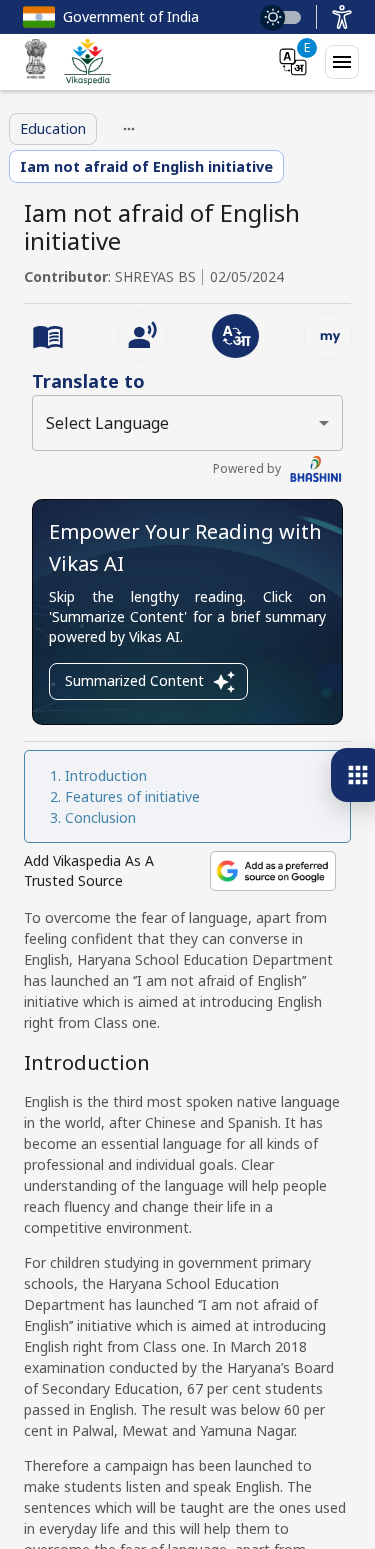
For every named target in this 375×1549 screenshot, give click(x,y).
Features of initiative (132, 796)
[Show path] (129, 129)
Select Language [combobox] (107, 423)
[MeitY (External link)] (36, 62)
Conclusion (100, 817)
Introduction (106, 775)
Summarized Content (134, 680)
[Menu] (342, 62)
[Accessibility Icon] (342, 17)
